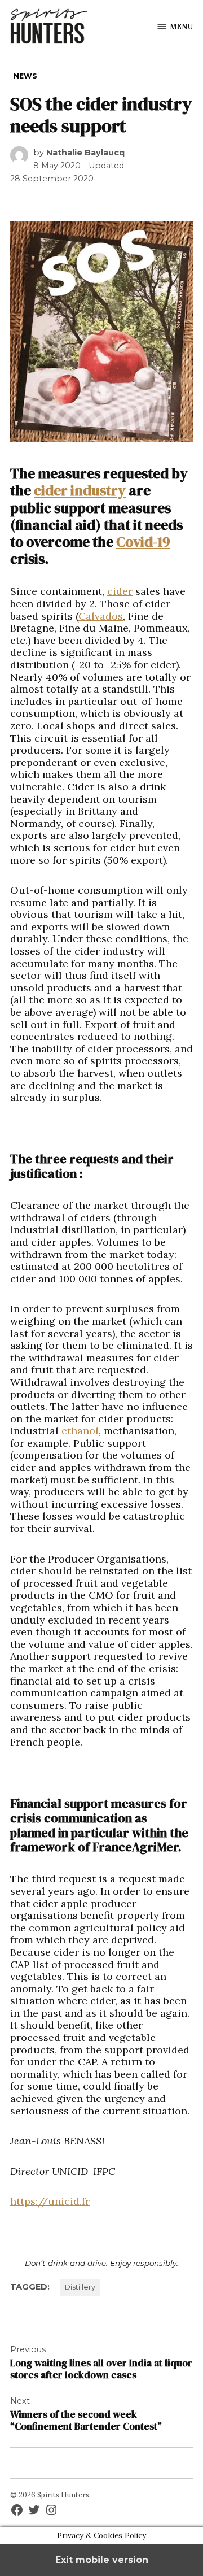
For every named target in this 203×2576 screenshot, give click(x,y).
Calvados (101, 616)
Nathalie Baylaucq (85, 153)
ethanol (80, 1431)
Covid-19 (143, 542)
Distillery (80, 2287)
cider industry (80, 490)
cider (120, 591)
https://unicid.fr (50, 2201)
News (25, 76)
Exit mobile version (102, 2560)
